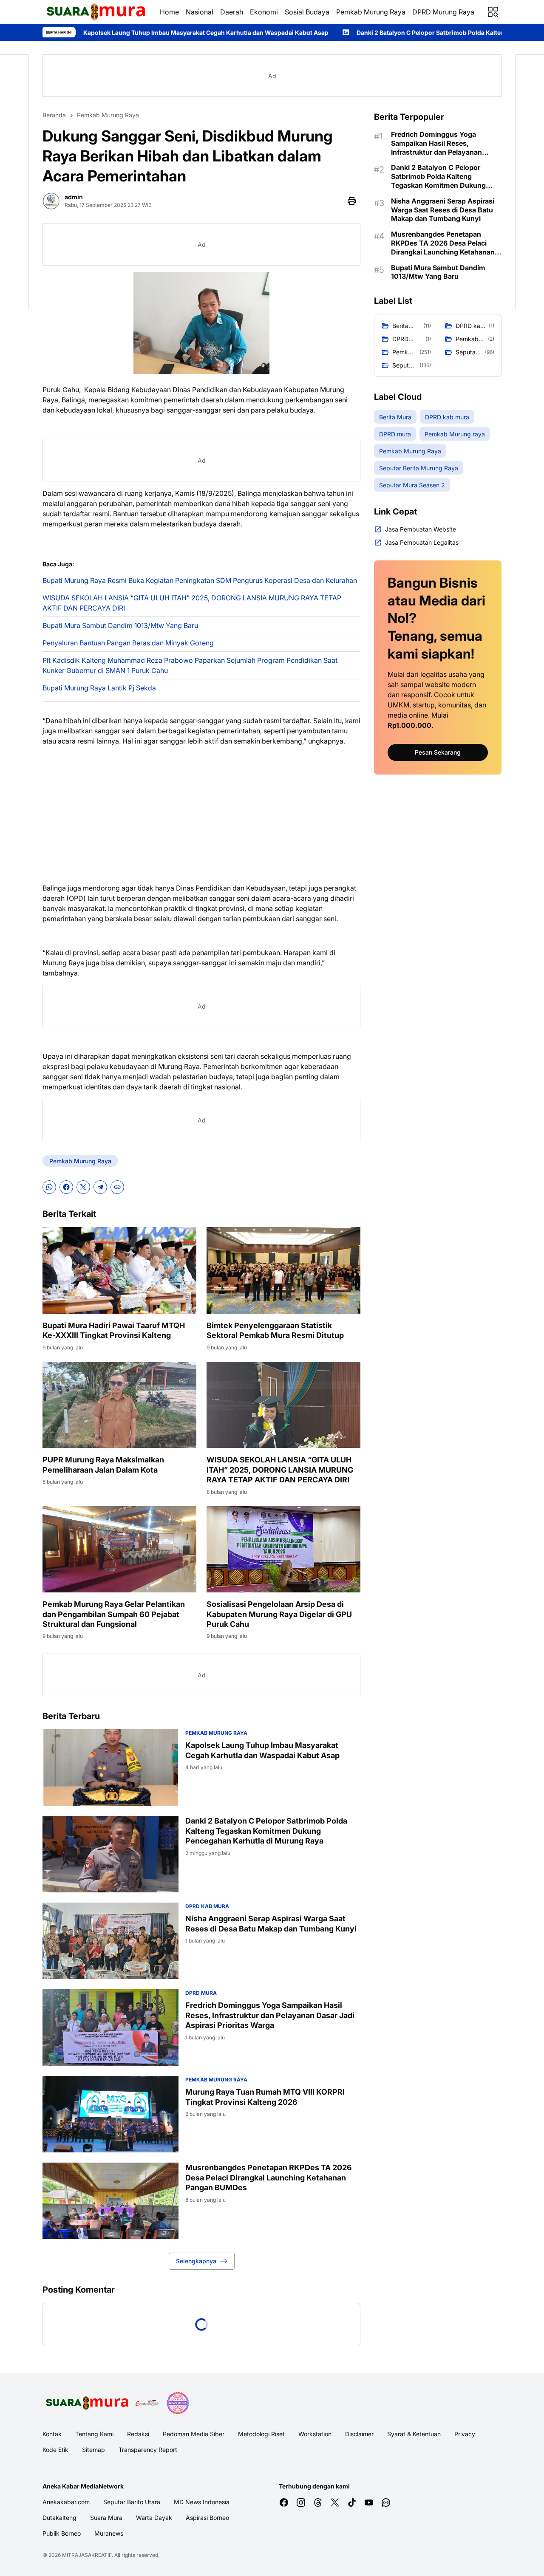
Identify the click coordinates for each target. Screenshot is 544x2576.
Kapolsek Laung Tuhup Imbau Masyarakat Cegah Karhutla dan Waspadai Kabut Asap (262, 1750)
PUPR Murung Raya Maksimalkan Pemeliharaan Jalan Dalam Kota (103, 1465)
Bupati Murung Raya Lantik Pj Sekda (99, 688)
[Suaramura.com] (94, 12)
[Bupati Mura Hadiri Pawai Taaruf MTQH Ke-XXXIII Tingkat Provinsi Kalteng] (119, 1270)
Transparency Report (148, 2450)
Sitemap (93, 2450)
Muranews (109, 2533)
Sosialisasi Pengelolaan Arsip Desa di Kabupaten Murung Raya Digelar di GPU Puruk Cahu (279, 1614)
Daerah (232, 12)
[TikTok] (352, 2502)
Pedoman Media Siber (194, 2434)
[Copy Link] (117, 1187)
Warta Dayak (154, 2518)
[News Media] (178, 2403)
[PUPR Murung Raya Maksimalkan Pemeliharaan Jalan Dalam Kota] (119, 1405)
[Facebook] (66, 1187)
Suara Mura (106, 2518)
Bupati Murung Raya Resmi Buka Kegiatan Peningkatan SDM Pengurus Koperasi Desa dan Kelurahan (200, 580)
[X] (83, 1187)
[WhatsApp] (49, 1187)
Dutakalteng (59, 2518)
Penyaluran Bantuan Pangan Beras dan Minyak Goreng (128, 643)
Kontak (52, 2434)
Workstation (315, 2434)
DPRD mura (201, 1993)
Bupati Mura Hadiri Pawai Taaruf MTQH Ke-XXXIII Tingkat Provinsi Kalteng (114, 1330)
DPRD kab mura (207, 1906)
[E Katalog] (147, 2403)
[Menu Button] (493, 12)
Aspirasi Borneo (207, 2518)
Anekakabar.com (66, 2502)
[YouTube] (369, 2502)
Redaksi (138, 2434)
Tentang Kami (94, 2434)
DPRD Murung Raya (443, 12)
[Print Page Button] (352, 201)
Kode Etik (55, 2450)
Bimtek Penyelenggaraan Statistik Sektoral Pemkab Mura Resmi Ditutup (275, 1330)
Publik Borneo (62, 2533)
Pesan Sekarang (438, 752)
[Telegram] (100, 1187)
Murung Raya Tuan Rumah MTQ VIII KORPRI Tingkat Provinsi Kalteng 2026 (265, 2097)
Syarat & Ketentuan (414, 2434)
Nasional (200, 12)
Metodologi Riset (261, 2434)
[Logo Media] (86, 2403)
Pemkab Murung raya (216, 1733)
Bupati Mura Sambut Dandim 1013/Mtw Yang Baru (120, 625)
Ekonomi (264, 12)
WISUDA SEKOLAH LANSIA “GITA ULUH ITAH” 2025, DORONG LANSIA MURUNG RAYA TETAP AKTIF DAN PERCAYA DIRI (192, 603)
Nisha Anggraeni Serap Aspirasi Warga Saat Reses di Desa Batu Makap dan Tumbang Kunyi (271, 1923)
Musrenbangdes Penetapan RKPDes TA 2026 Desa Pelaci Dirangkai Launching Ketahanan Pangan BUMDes (269, 2177)
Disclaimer (359, 2434)
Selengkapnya (196, 2261)
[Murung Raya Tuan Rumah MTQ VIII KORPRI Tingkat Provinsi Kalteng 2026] (110, 2114)
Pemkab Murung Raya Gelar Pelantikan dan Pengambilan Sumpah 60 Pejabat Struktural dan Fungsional (114, 1614)
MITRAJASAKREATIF (87, 2555)
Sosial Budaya (307, 12)
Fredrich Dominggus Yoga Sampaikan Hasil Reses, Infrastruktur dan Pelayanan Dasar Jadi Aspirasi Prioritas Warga (270, 2015)
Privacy (465, 2434)
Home (169, 12)
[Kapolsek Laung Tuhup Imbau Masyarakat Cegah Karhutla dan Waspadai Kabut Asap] (110, 1767)
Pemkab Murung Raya (371, 12)
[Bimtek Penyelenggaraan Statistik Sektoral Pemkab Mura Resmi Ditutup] (283, 1270)
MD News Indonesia (202, 2502)
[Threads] (318, 2502)
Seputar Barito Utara (132, 2502)
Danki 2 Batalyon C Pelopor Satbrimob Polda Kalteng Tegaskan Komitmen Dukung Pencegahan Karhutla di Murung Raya (266, 1831)
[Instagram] (301, 2502)
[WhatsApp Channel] (386, 2502)
